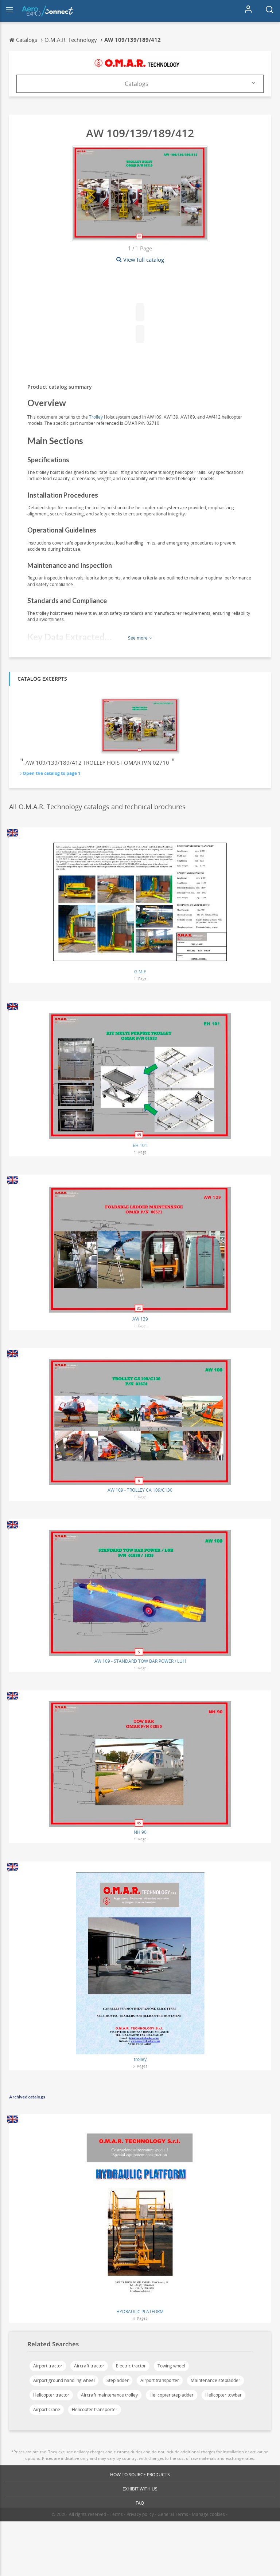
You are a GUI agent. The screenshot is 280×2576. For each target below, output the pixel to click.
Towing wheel (171, 2366)
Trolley (96, 417)
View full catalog (144, 260)
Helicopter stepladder (172, 2395)
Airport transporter (160, 2380)
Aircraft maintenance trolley (109, 2395)
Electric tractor (131, 2366)
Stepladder (118, 2380)
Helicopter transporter (95, 2409)
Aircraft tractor (89, 2366)
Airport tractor (48, 2366)
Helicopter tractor (51, 2395)
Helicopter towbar (223, 2395)
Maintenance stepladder (215, 2380)
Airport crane (47, 2409)
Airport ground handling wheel (64, 2380)
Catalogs (137, 84)
